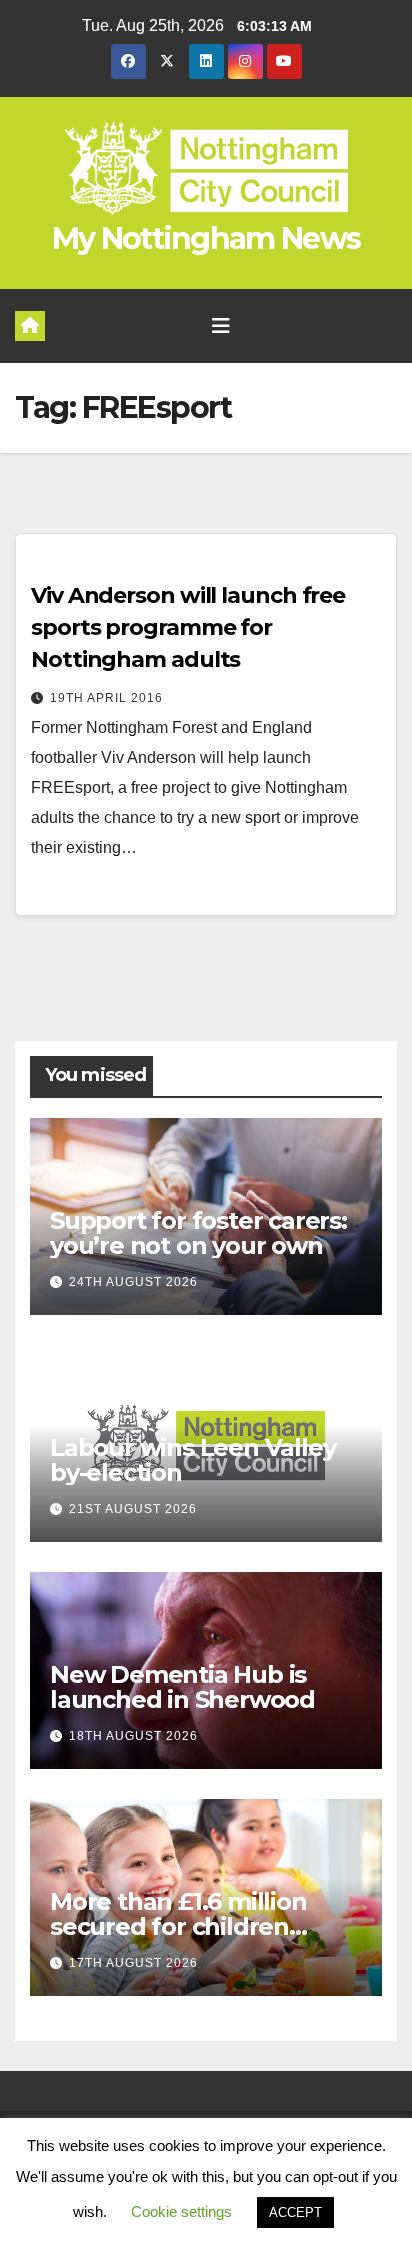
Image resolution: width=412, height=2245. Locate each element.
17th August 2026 (133, 1963)
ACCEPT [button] (295, 2212)
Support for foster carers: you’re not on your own (198, 1233)
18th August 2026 (133, 1736)
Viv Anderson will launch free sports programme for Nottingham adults (188, 627)
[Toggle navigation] (221, 326)
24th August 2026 (133, 1282)
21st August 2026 (133, 1509)
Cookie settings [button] (181, 2211)
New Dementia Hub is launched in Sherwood (182, 1687)
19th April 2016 (106, 698)
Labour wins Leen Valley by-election (192, 1460)
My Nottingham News (206, 238)
